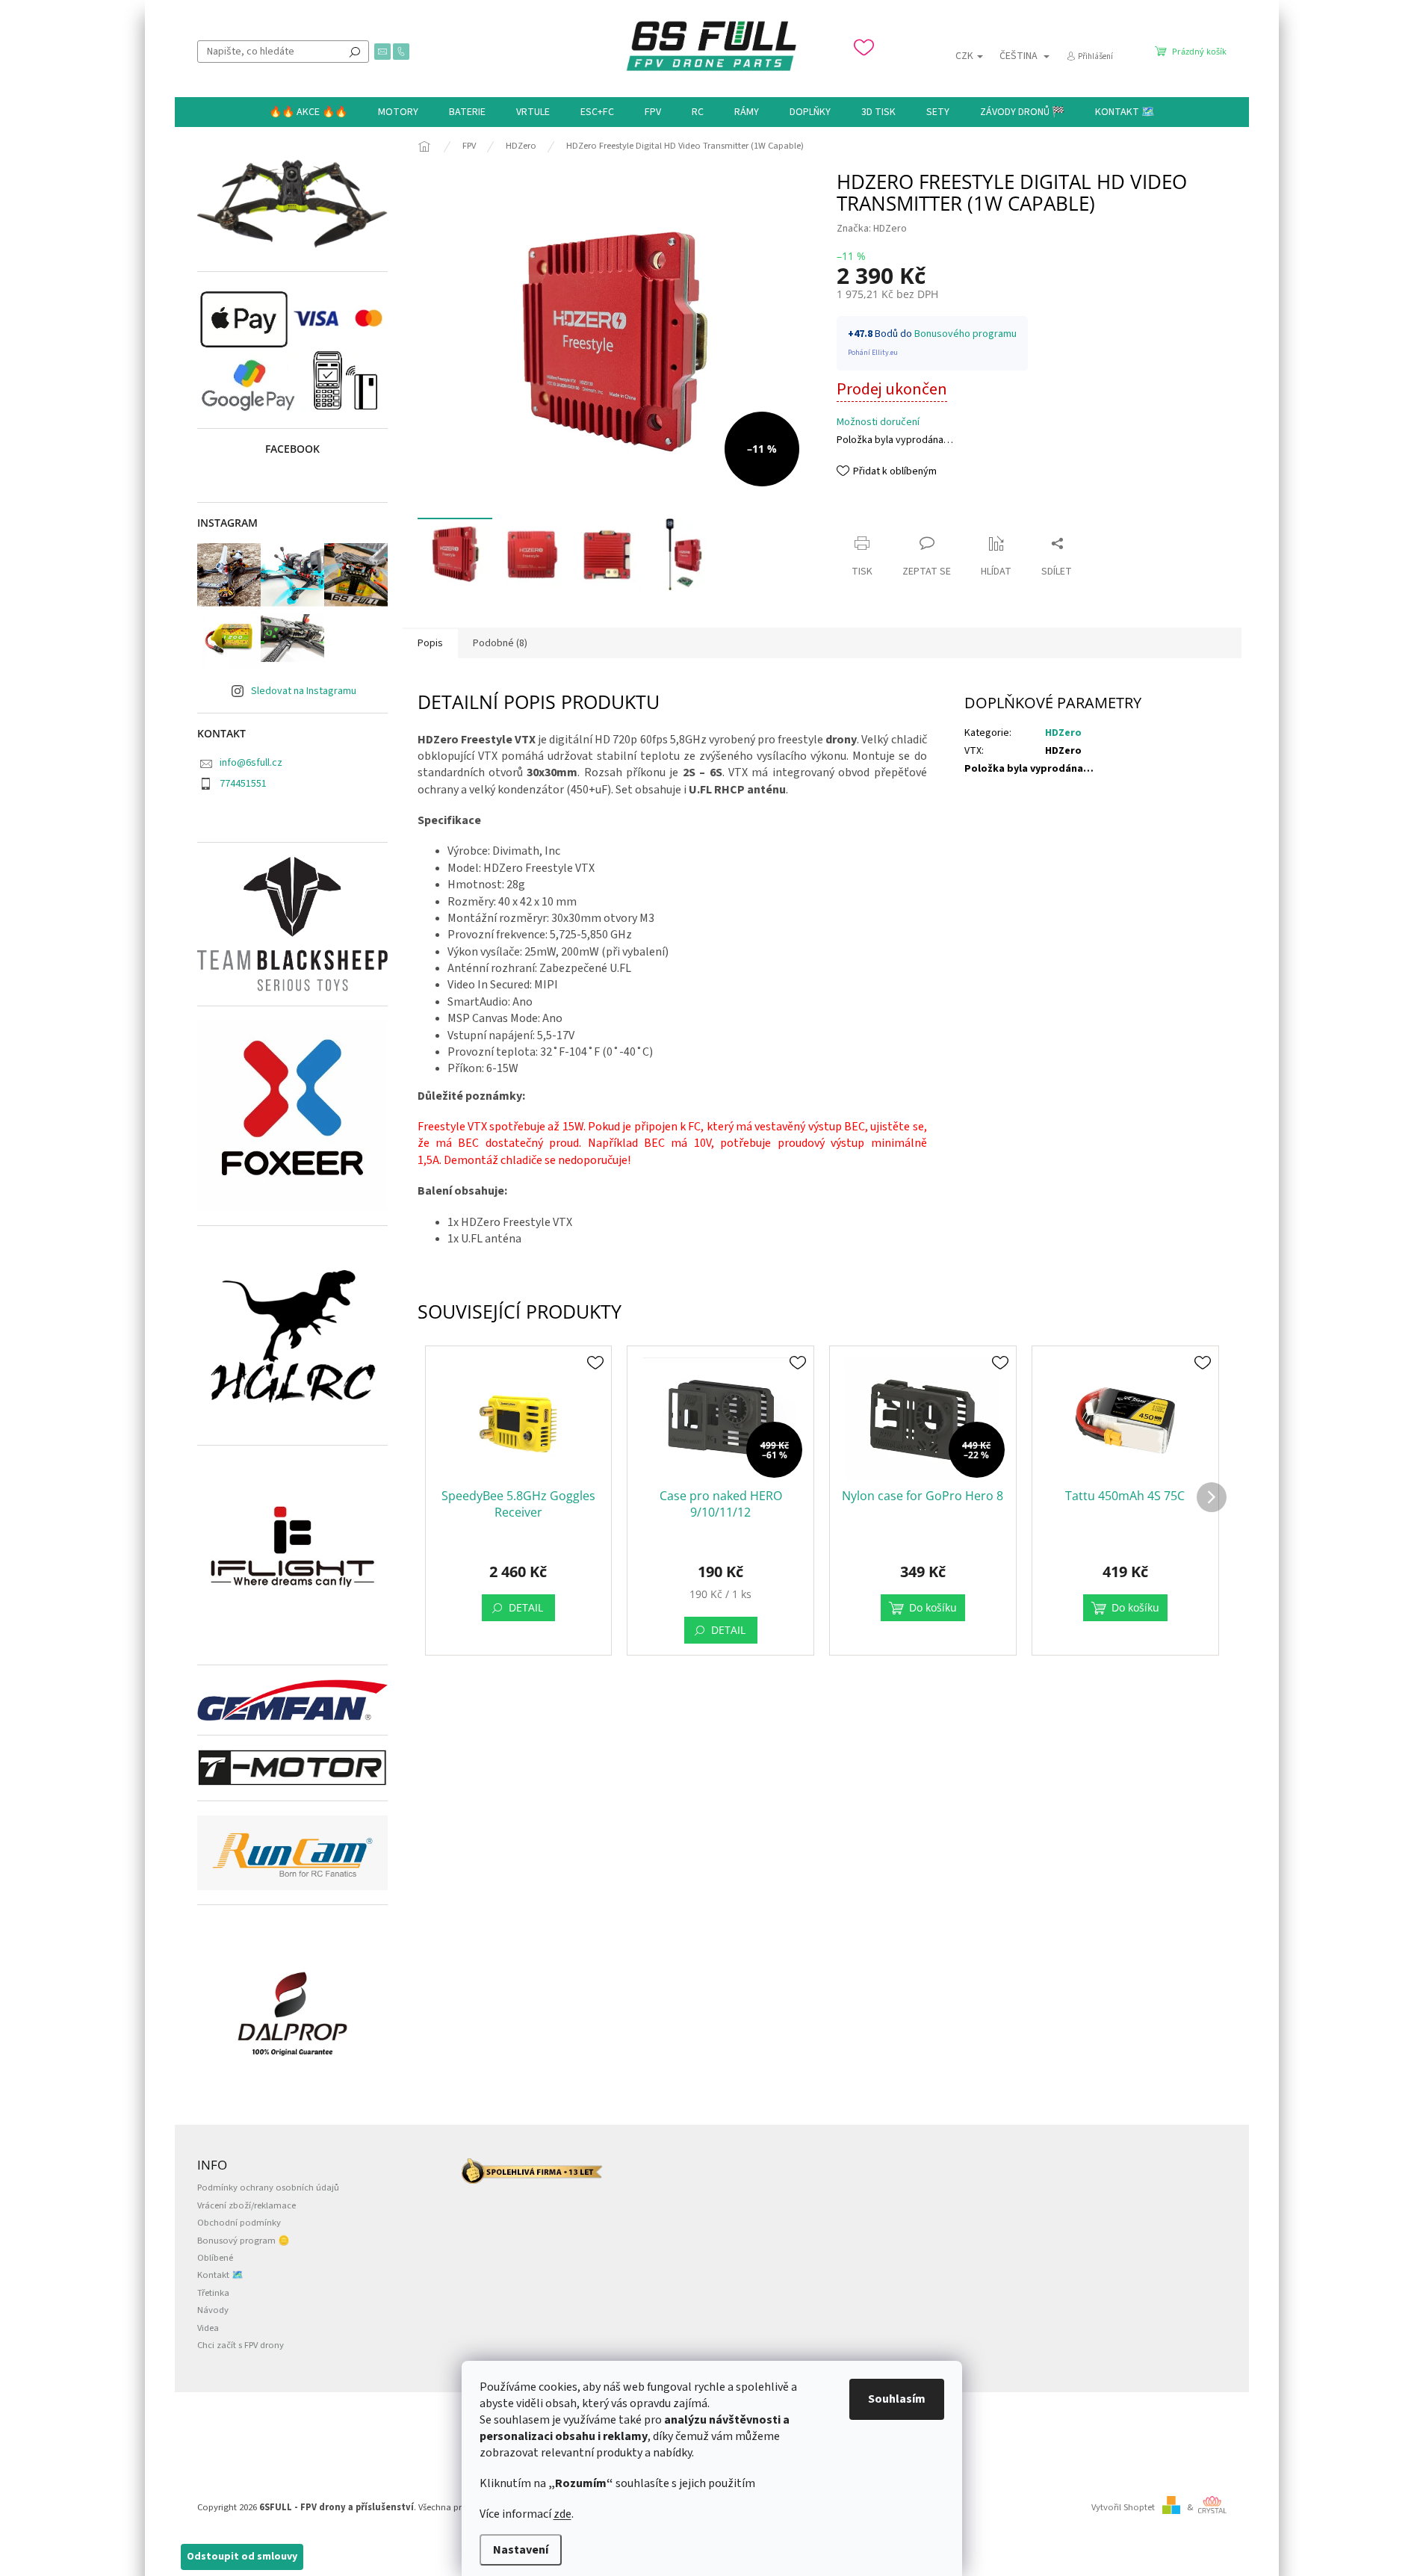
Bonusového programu (965, 334)
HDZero (1063, 733)
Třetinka (213, 2293)
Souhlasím (897, 2399)
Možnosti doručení (878, 422)
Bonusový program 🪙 (244, 2241)
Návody (213, 2310)
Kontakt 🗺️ (220, 2275)
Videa (208, 2328)
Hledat (355, 52)
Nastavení (521, 2550)
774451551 (243, 784)
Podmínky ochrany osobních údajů (268, 2188)
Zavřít (863, 514)
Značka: (872, 229)
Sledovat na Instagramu (304, 691)
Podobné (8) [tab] (500, 643)
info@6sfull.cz (251, 763)
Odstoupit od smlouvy (242, 2557)
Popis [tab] (430, 643)
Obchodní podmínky (239, 2223)
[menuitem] (308, 112)
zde (562, 2514)
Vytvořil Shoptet (1123, 2507)
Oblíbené (215, 2258)
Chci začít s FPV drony (241, 2345)
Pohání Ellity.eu (873, 353)
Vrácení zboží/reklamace (247, 2205)
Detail (526, 1607)
